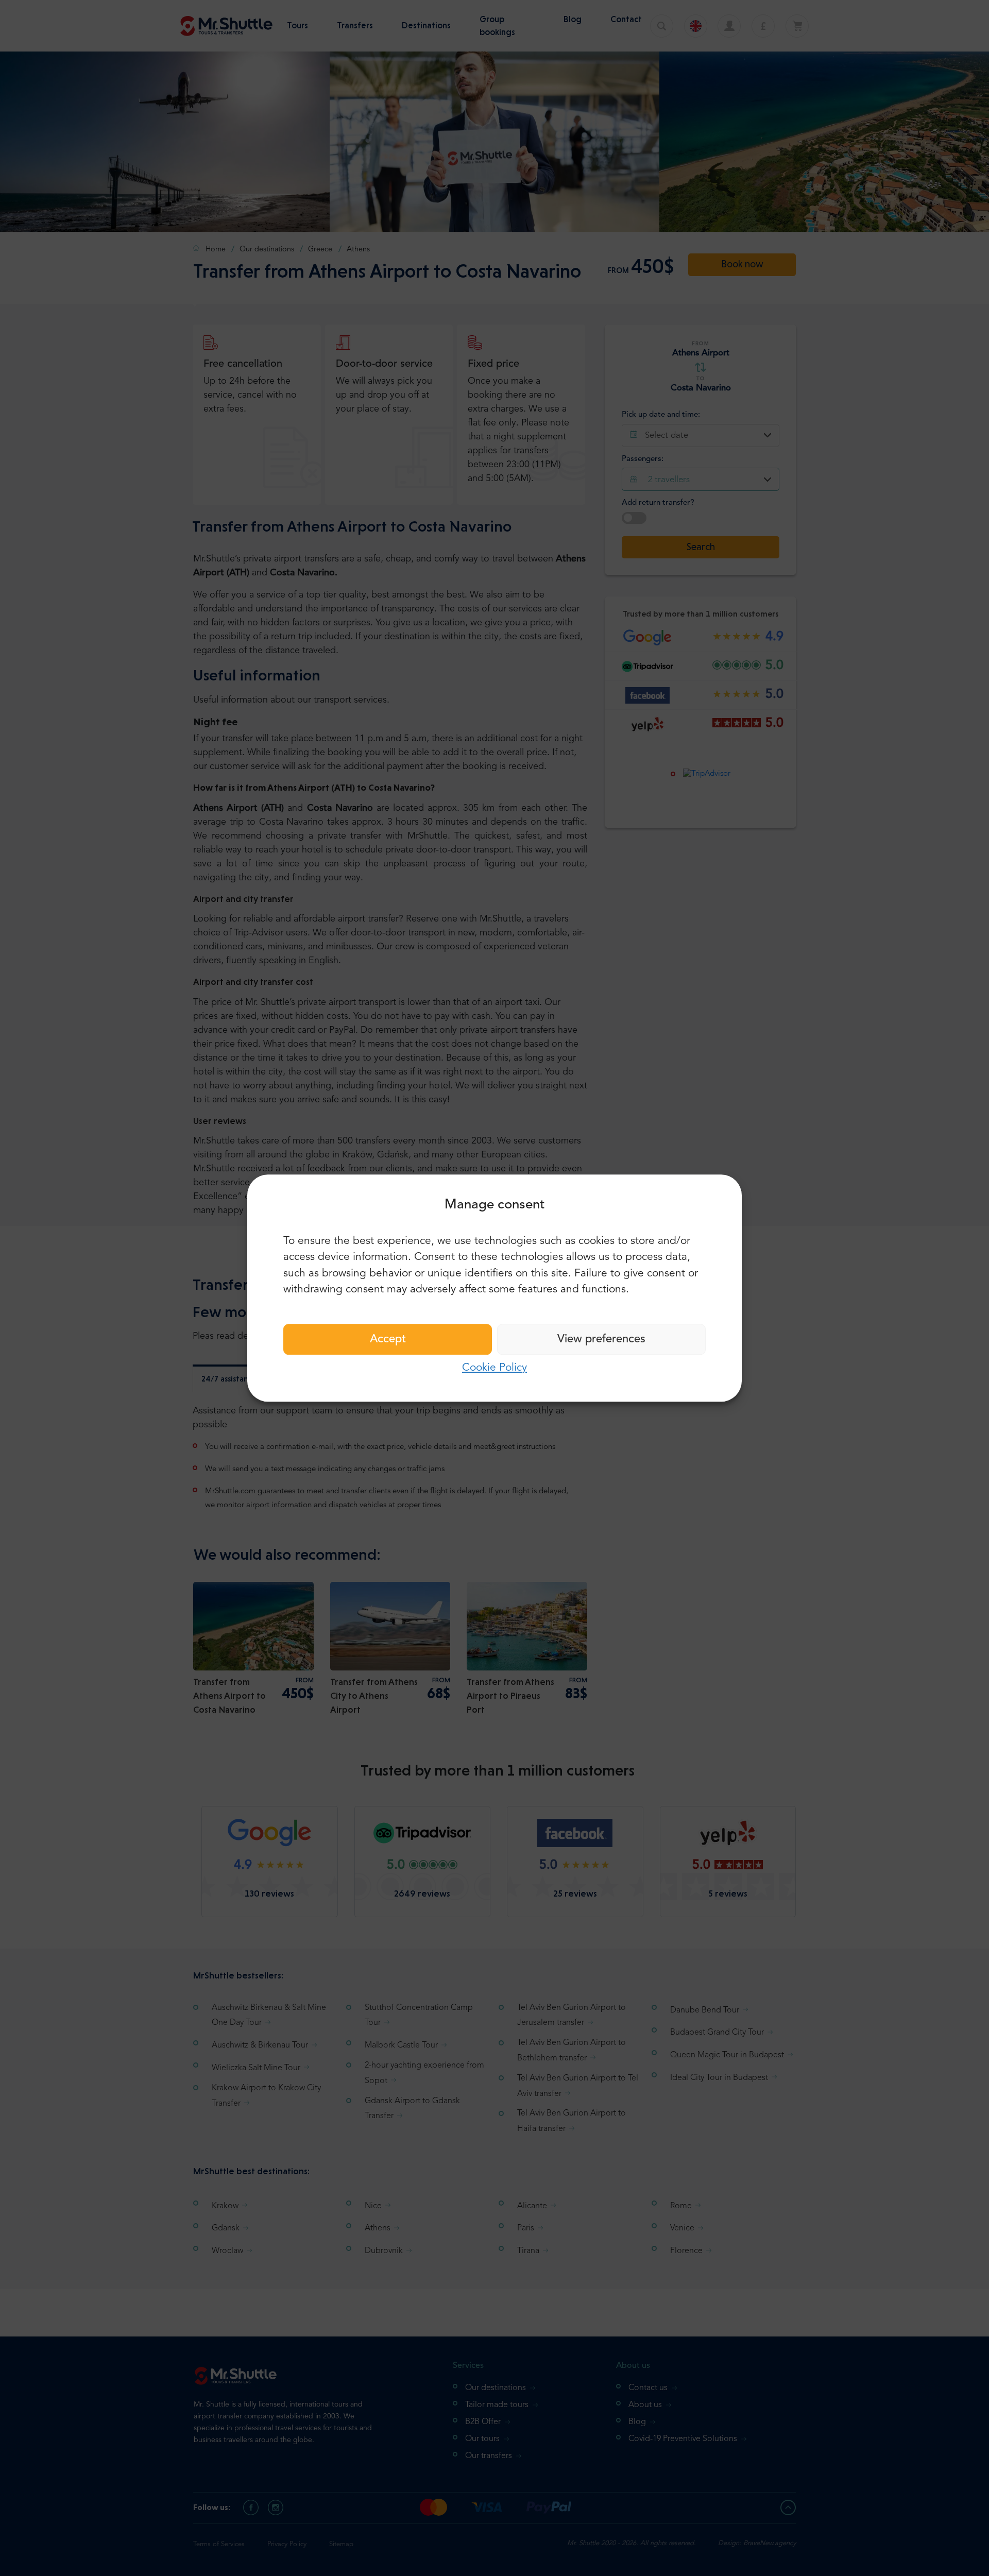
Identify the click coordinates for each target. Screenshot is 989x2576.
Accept (388, 1339)
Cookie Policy (494, 1368)
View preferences (601, 1339)
